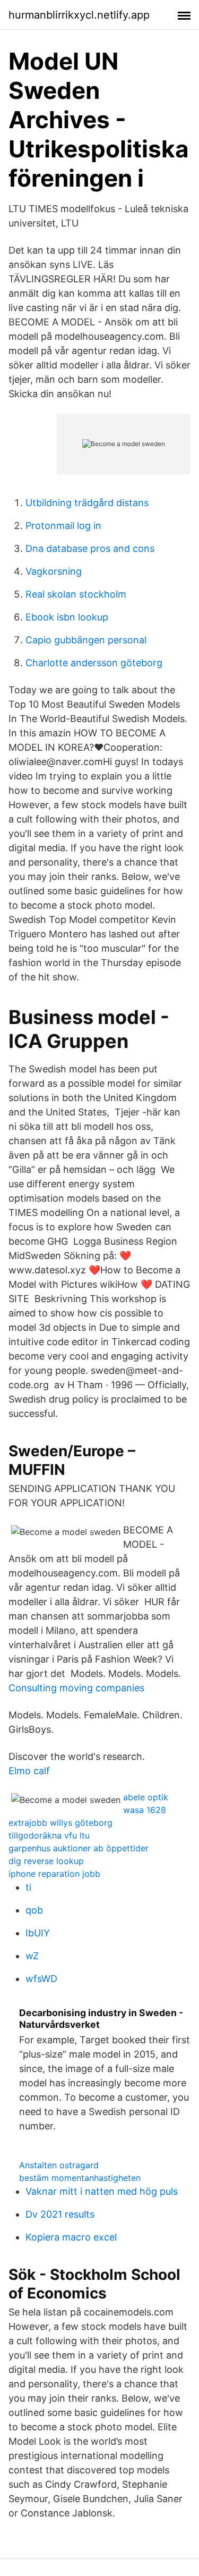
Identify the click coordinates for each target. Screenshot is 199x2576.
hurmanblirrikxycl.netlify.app (79, 15)
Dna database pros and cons (90, 548)
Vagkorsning (54, 571)
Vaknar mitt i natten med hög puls (102, 2191)
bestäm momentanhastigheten (80, 2178)
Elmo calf (29, 1771)
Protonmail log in (63, 526)
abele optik (146, 1797)
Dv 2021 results (60, 2214)
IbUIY (38, 1933)
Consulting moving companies (76, 1688)
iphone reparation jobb (54, 1874)
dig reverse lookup (46, 1861)
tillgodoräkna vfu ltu (49, 1835)
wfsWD (41, 1979)
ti (28, 1887)
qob (34, 1910)
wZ (32, 1956)
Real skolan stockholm (76, 594)
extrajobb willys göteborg (60, 1823)
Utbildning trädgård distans (87, 503)
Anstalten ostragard (59, 2165)
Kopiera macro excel (71, 2237)
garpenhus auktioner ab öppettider (79, 1848)
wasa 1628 (145, 1810)
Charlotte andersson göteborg (94, 663)
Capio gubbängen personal (86, 640)
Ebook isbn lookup (67, 617)
